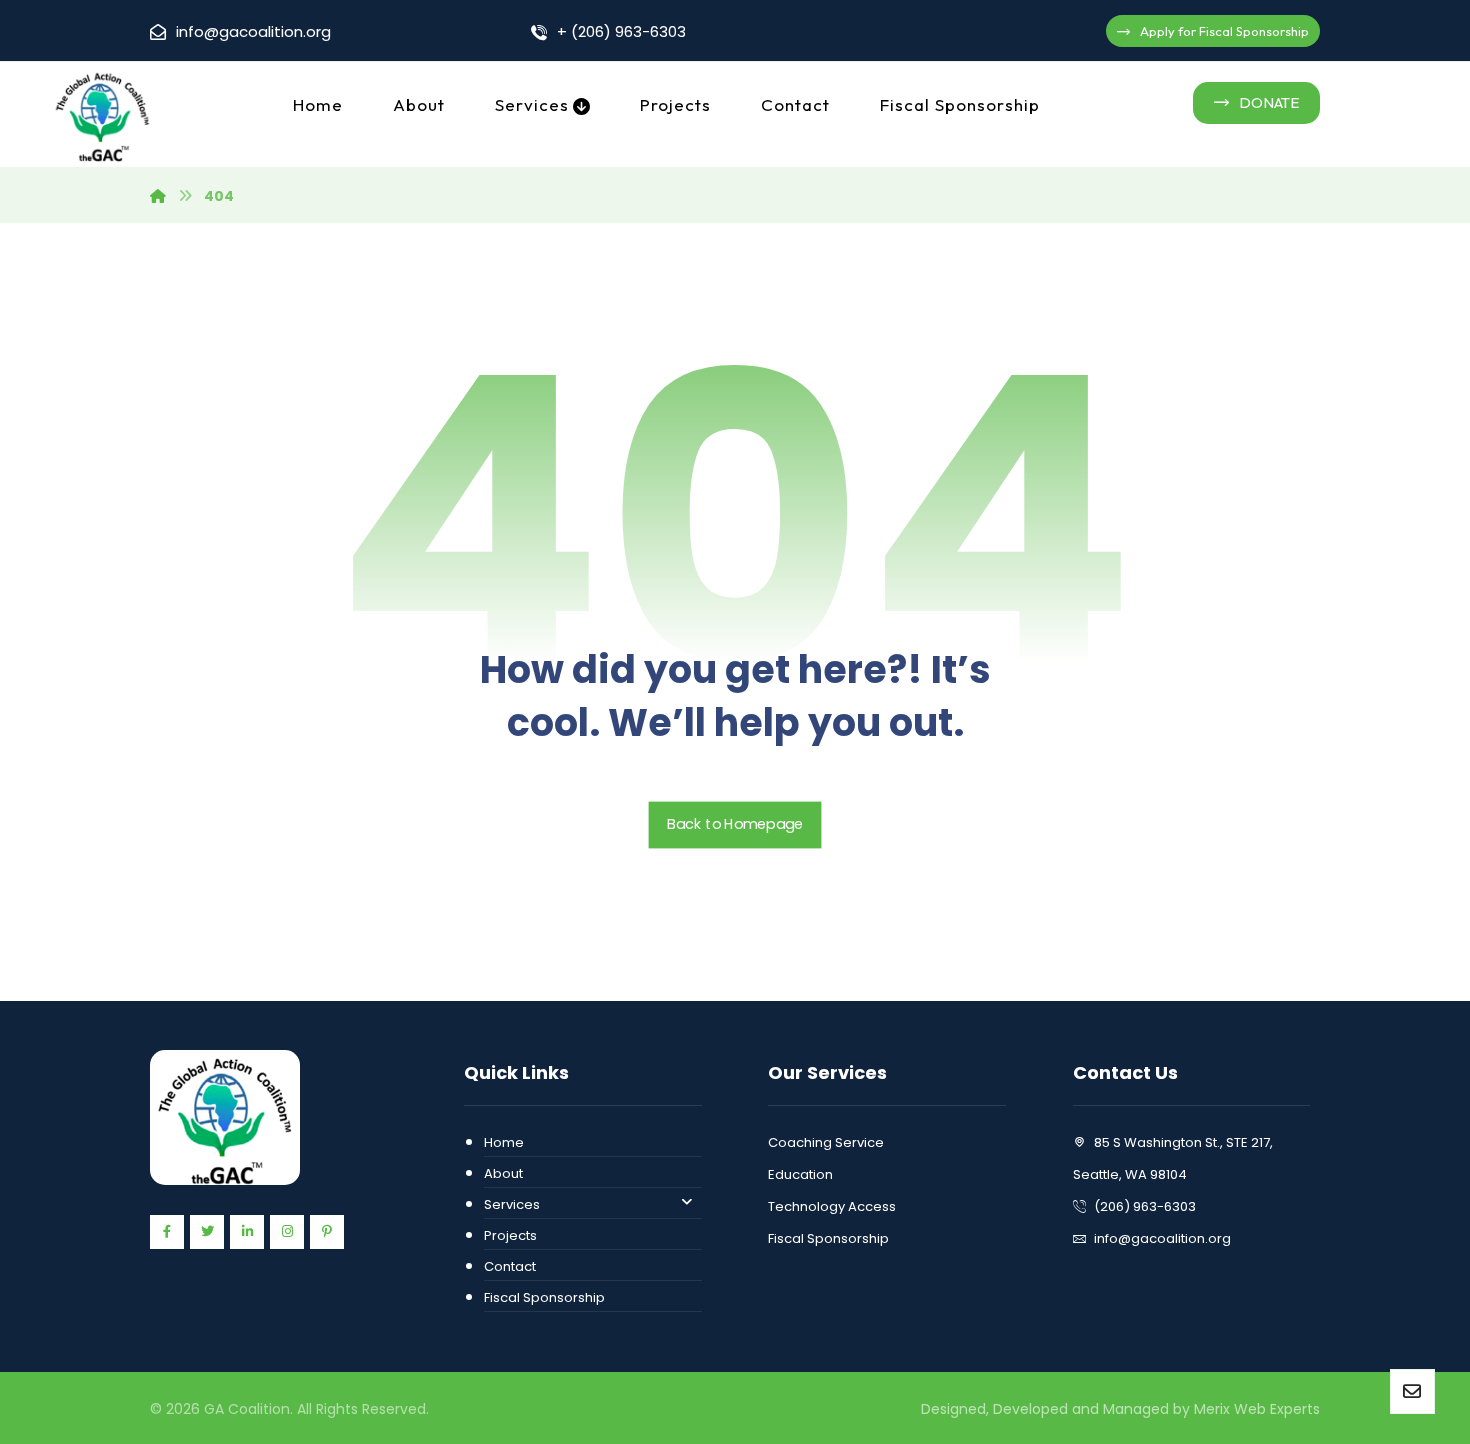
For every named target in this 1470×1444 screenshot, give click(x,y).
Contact (510, 1266)
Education (800, 1174)
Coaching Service (826, 1142)
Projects (510, 1235)
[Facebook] (167, 1232)
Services (512, 1204)
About (503, 1173)
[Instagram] (287, 1232)
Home (504, 1142)
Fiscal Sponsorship (544, 1297)
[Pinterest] (327, 1232)
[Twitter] (207, 1232)
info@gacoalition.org (1162, 1238)
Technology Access (832, 1206)
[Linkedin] (247, 1232)
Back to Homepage (735, 824)
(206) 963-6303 (1145, 1206)
